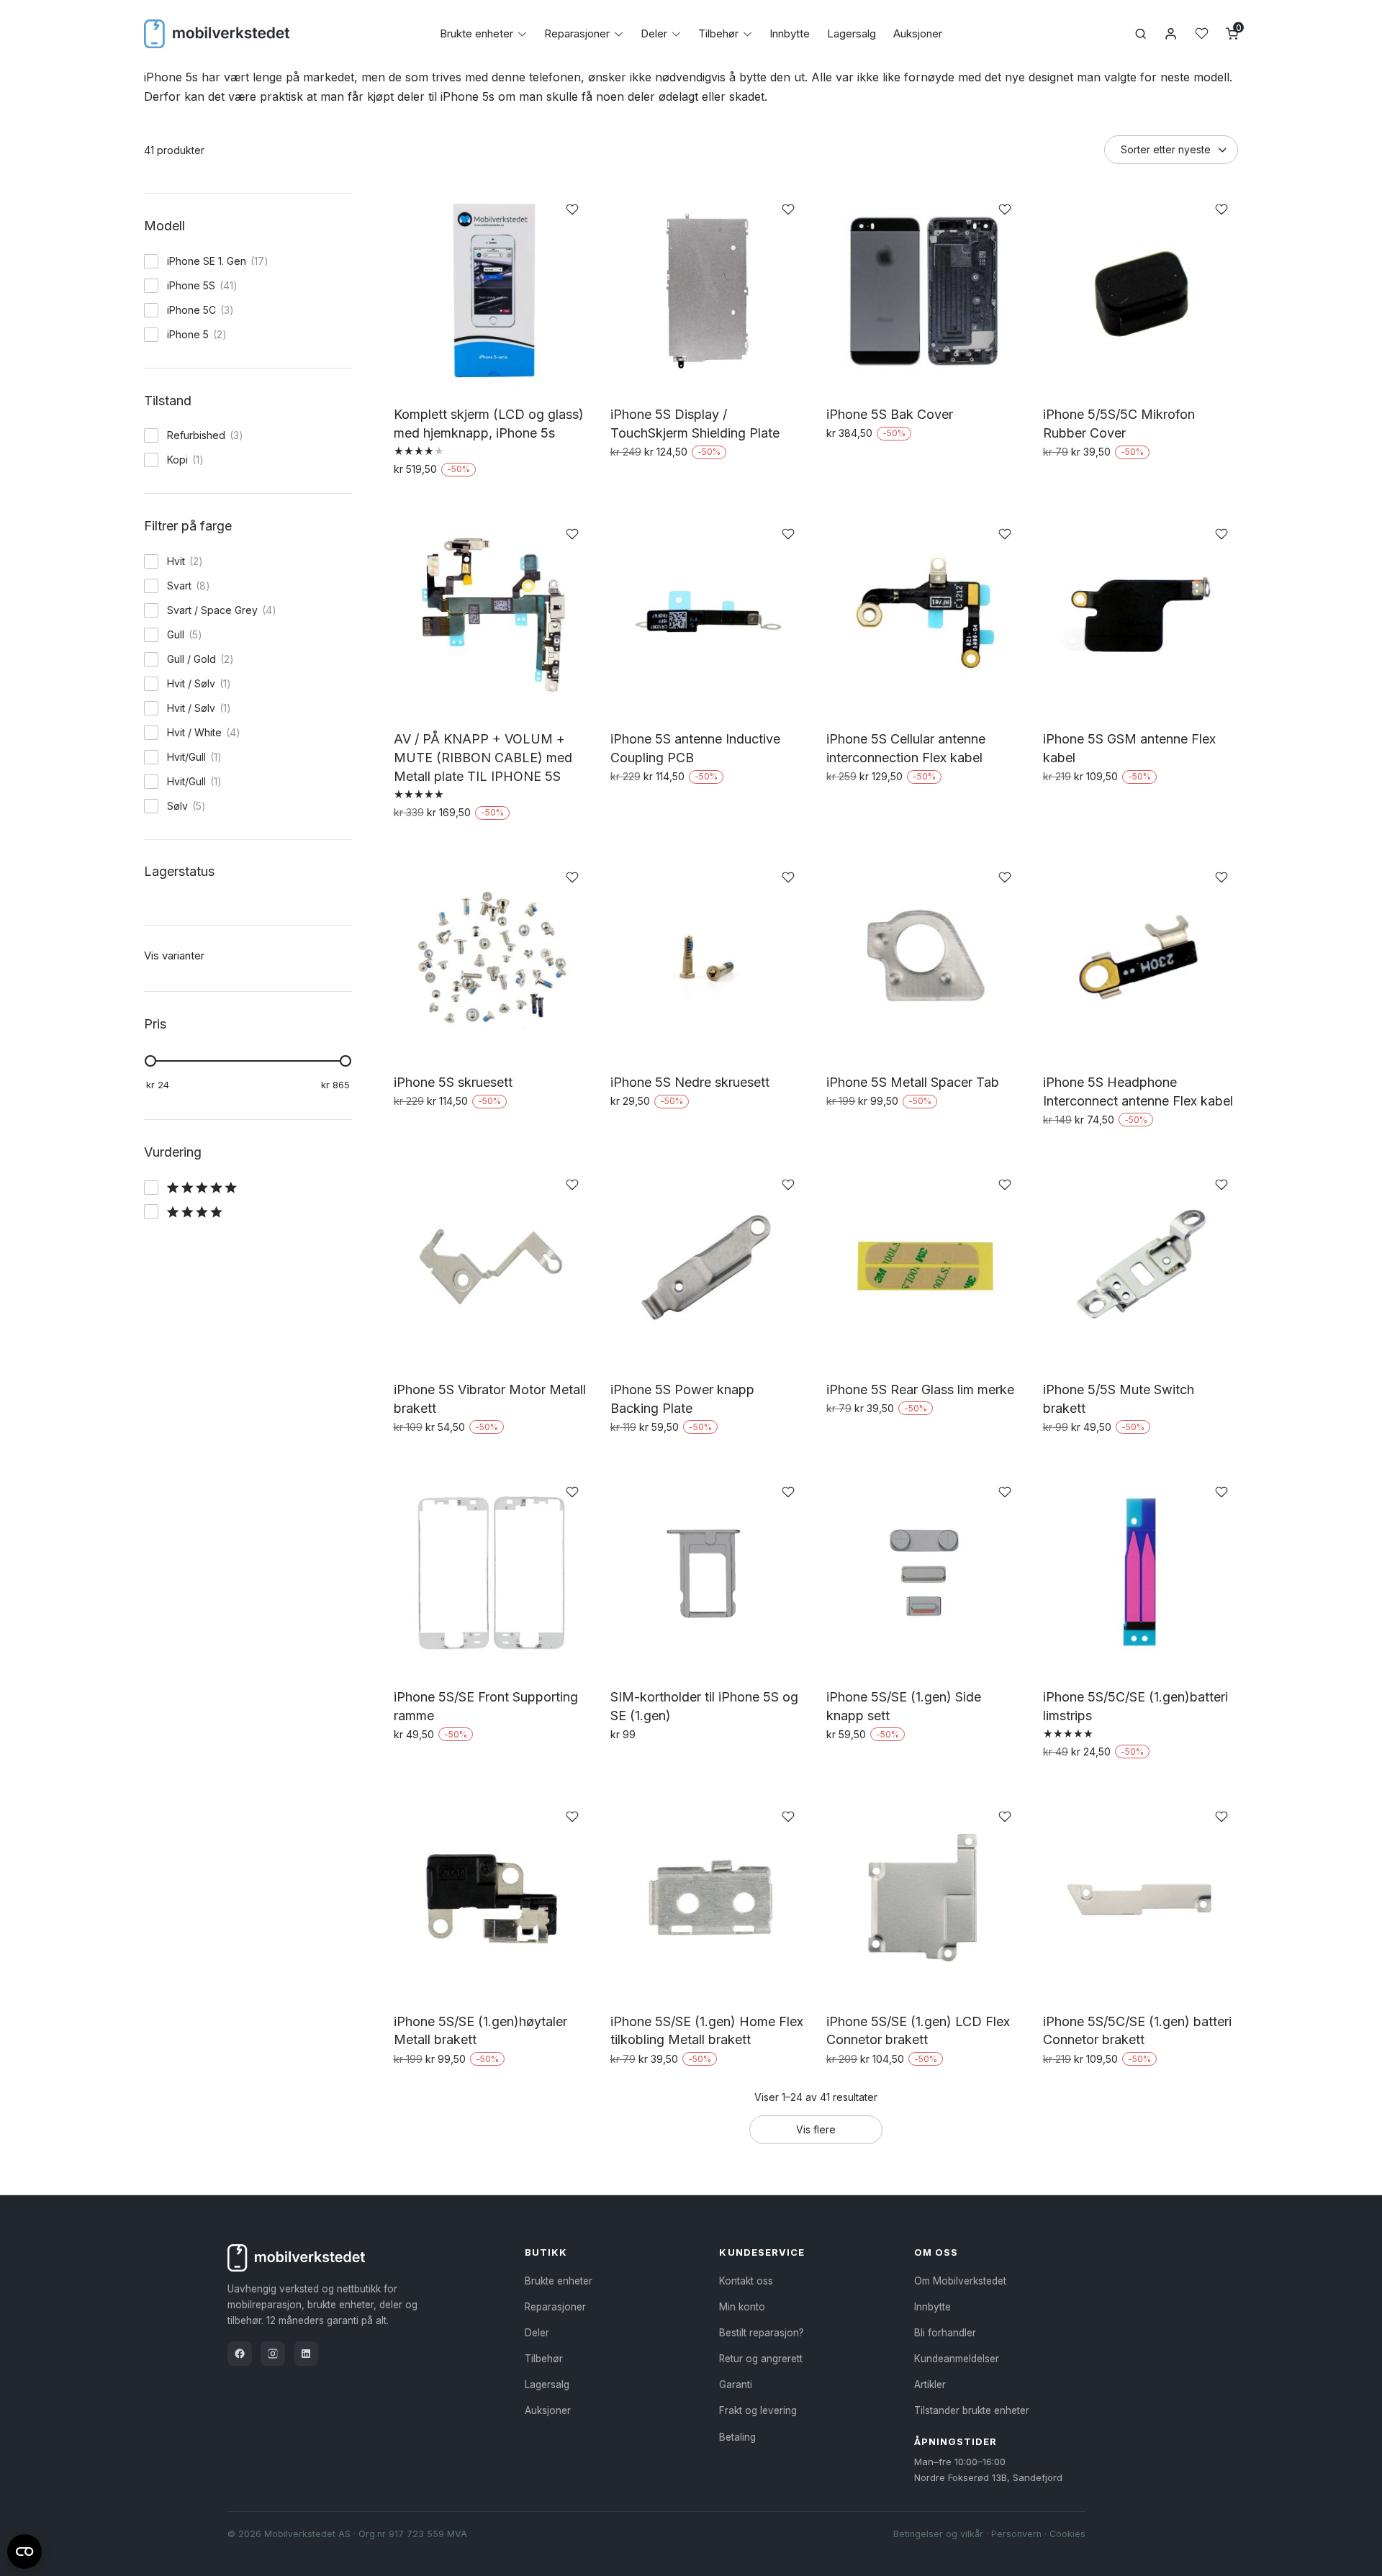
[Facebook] (240, 2354)
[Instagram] (273, 2354)
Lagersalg (852, 33)
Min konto (742, 2307)
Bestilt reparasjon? (762, 2333)
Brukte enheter (477, 33)
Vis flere (816, 2129)
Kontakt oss (746, 2281)
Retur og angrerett (761, 2359)
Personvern (1016, 2534)
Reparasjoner (577, 33)
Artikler (930, 2385)
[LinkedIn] (306, 2354)
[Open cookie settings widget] (24, 2549)
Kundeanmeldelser (957, 2359)
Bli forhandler (945, 2333)
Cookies (1067, 2534)
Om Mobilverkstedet (960, 2281)
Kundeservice (762, 2252)
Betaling (737, 2437)
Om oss (936, 2252)
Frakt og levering (758, 2410)
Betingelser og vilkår (938, 2534)
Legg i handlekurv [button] (660, 483)
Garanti (736, 2385)
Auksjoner (918, 33)
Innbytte (790, 33)
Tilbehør (718, 33)
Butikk (546, 2252)
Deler (654, 33)
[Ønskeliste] (1202, 33)
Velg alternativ (433, 500)
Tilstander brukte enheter (972, 2410)
